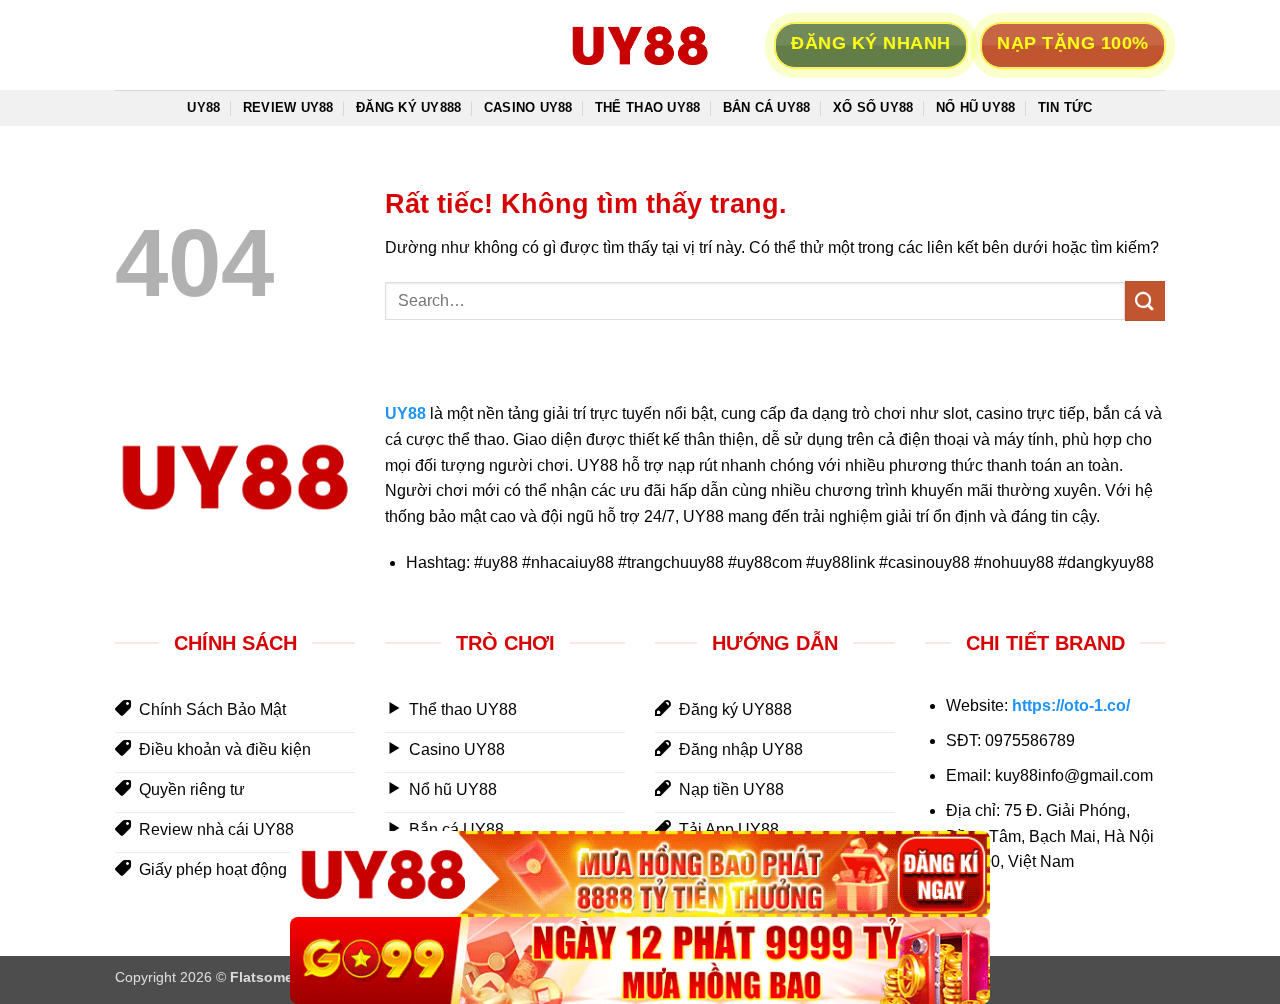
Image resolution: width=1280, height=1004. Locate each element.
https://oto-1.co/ (1071, 705)
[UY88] (640, 874)
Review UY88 (288, 107)
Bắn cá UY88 (767, 107)
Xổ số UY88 (873, 107)
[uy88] (640, 45)
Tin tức (1065, 107)
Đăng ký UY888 (408, 107)
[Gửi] (1145, 300)
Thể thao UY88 (647, 107)
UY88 (203, 107)
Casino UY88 (528, 107)
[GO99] (640, 960)
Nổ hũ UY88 (976, 107)
